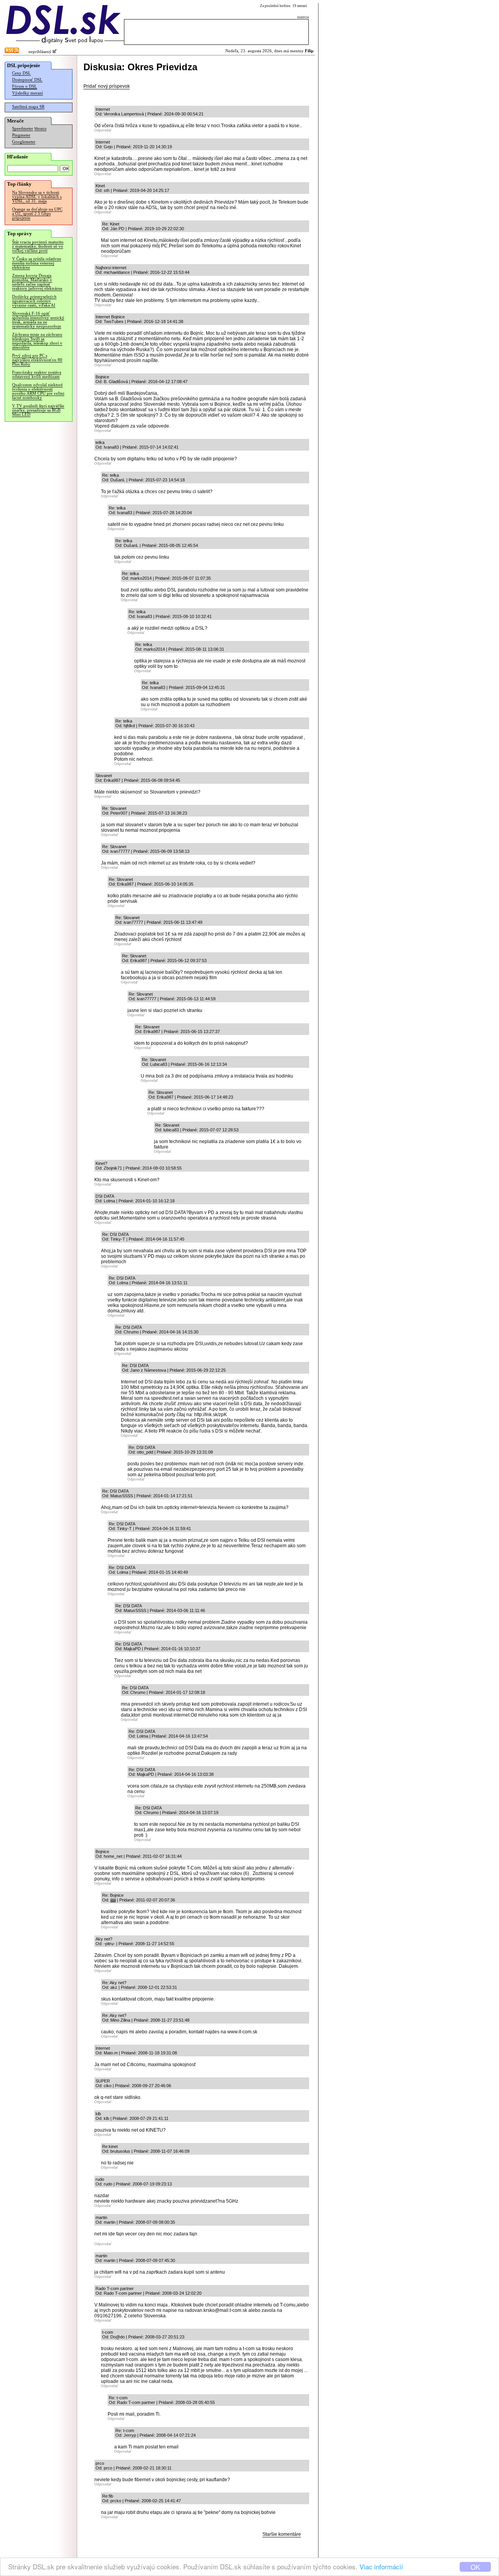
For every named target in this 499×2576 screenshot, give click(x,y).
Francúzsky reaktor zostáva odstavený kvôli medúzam (37, 375)
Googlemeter (24, 142)
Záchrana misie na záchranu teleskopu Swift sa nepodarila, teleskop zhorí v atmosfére (37, 341)
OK (475, 2567)
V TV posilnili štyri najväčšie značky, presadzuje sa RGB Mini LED (38, 410)
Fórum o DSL (25, 86)
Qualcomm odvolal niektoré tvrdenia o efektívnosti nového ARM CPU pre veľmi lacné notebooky (38, 391)
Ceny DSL (21, 73)
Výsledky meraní (27, 93)
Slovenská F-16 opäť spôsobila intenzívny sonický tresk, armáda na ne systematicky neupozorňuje (38, 320)
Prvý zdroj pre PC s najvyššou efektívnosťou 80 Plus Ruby (37, 360)
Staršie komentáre (282, 2534)
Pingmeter (21, 135)
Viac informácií (381, 2566)
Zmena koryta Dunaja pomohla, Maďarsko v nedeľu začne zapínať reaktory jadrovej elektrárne (37, 282)
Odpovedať (103, 130)
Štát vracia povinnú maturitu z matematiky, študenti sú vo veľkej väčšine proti (38, 246)
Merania (40, 129)
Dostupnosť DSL (27, 80)
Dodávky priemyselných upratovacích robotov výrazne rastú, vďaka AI (34, 301)
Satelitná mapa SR (28, 107)
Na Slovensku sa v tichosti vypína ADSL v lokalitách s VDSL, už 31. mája (37, 197)
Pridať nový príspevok (107, 86)
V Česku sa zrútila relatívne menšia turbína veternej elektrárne (37, 263)
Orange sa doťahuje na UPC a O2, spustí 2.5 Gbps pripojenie (37, 214)
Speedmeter (23, 129)
